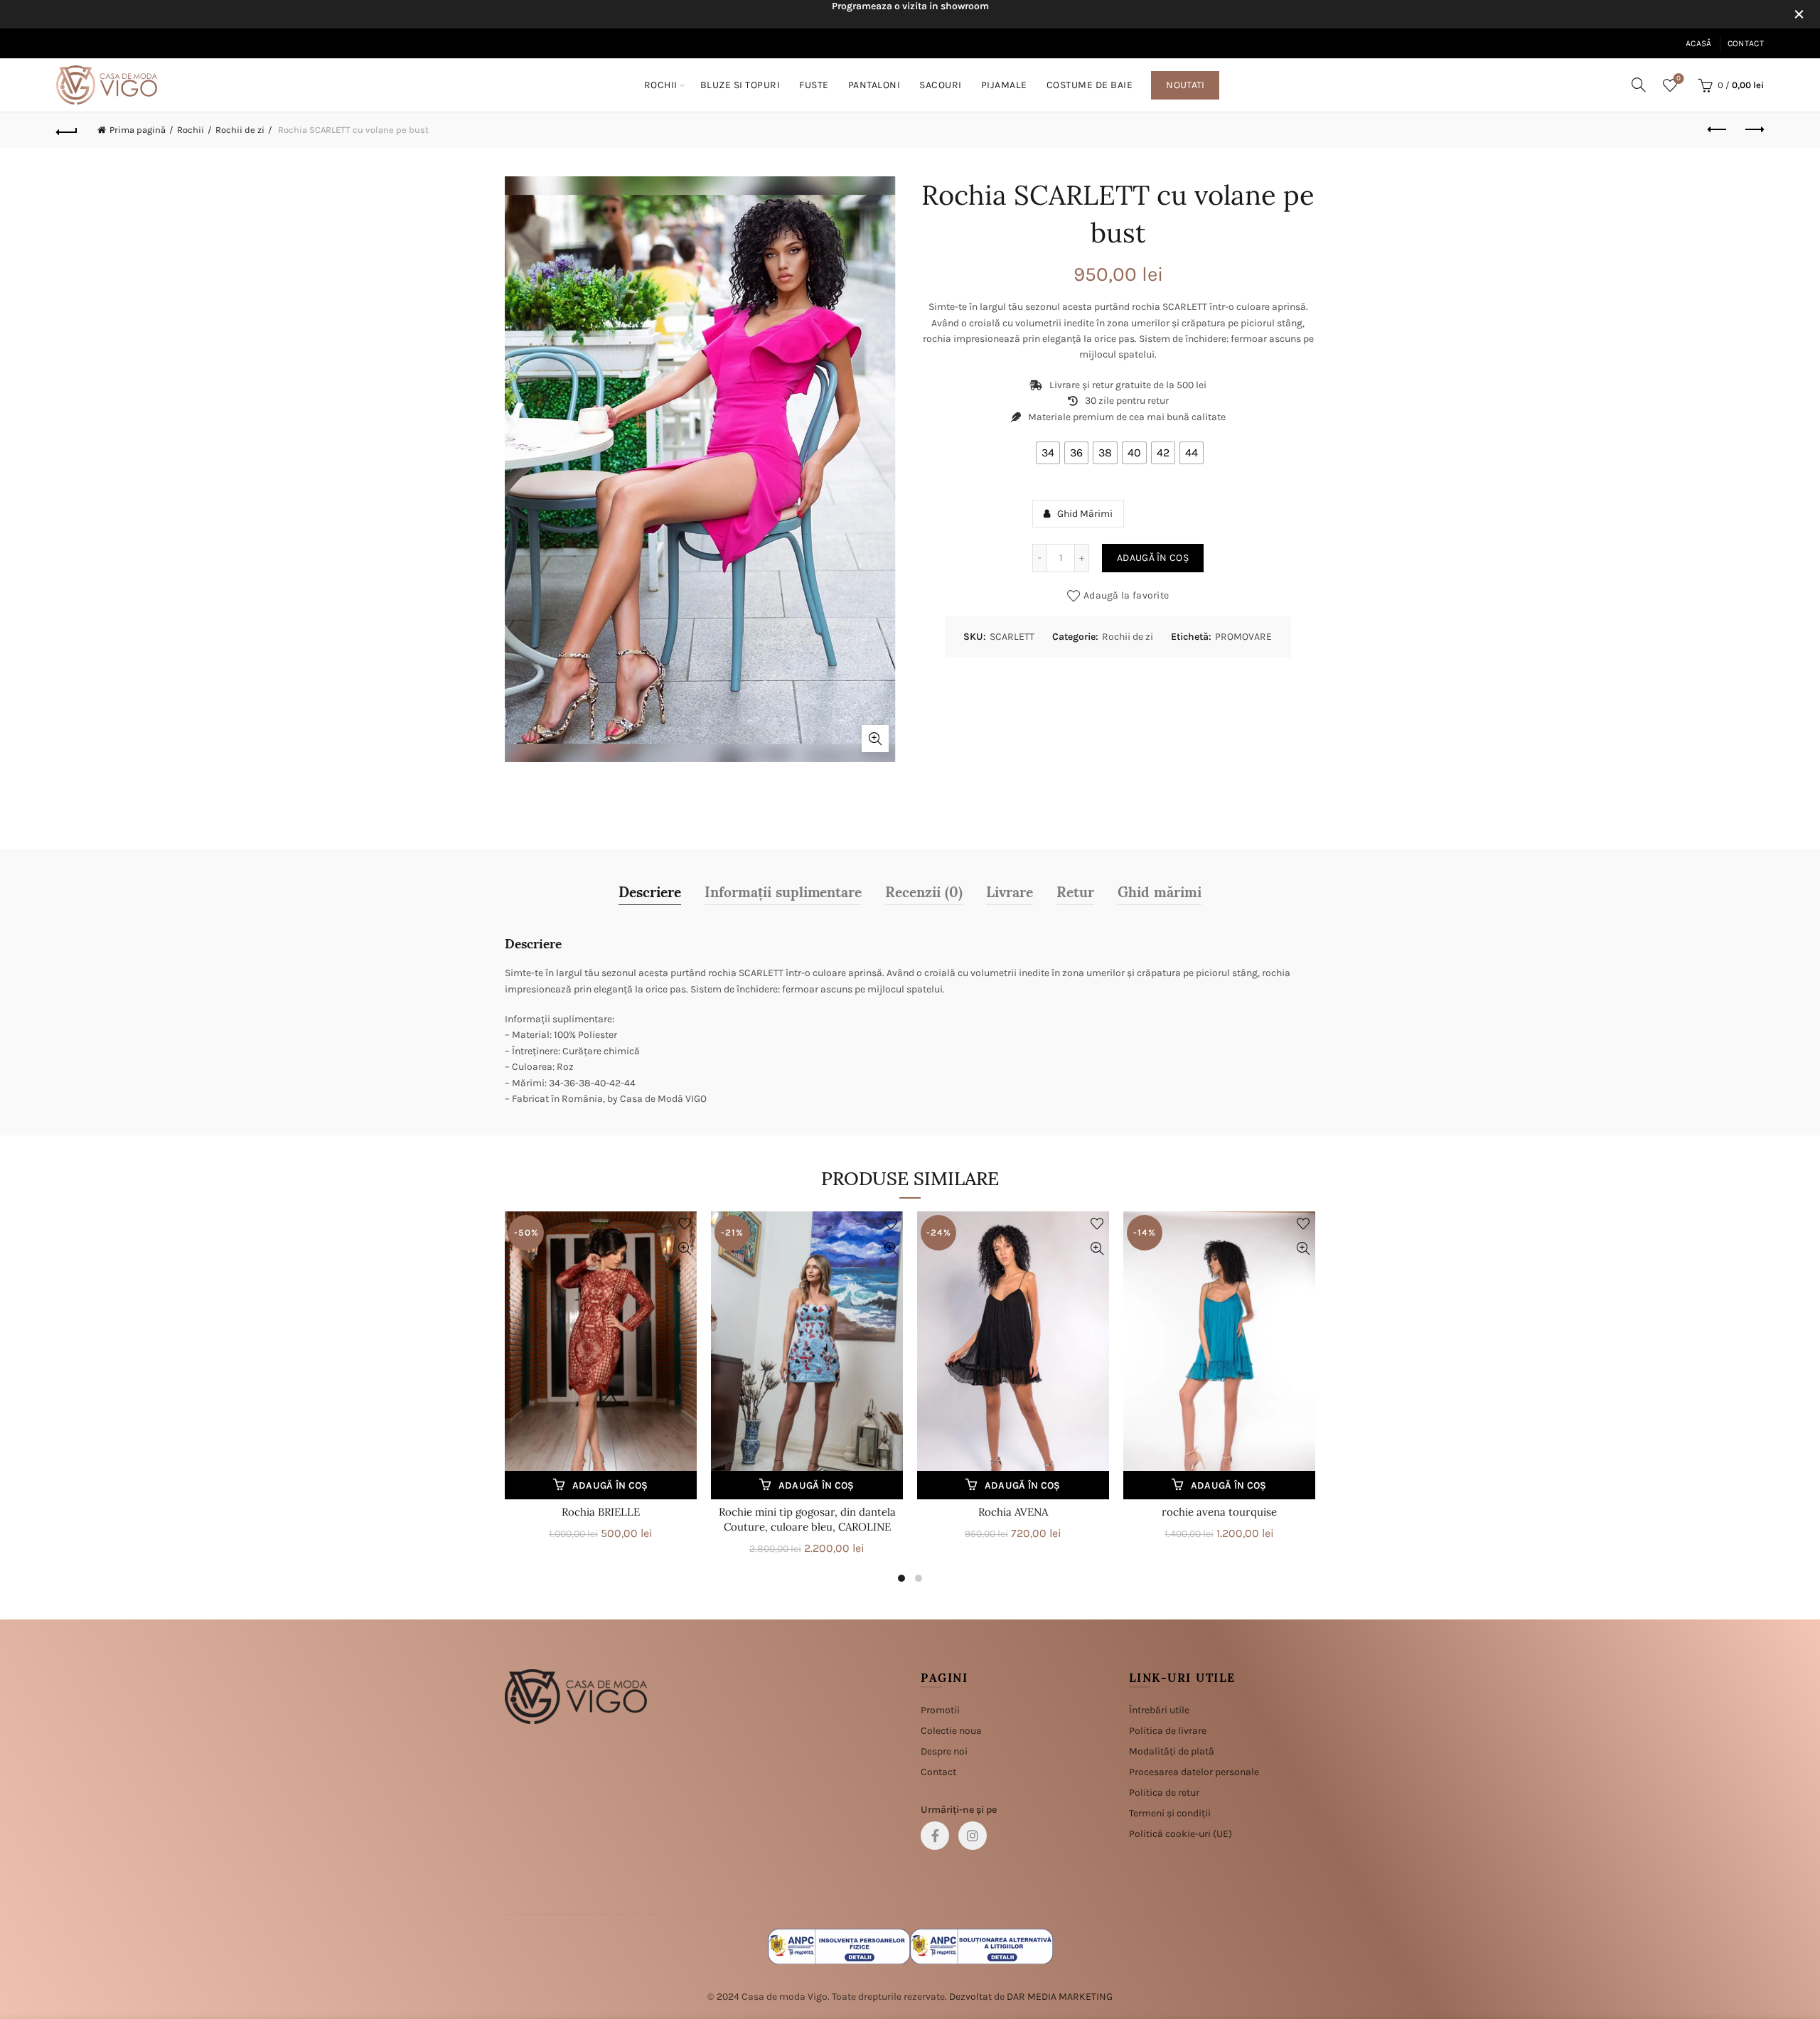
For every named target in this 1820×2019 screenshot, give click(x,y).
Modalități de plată (1172, 1751)
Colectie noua (951, 1731)
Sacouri (941, 85)
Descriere (650, 891)
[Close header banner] (1799, 14)
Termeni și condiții (1170, 1813)
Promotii (940, 1710)
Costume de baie (1090, 85)
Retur (1075, 891)
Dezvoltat (970, 1997)
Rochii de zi (240, 130)
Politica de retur (1164, 1793)
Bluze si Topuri (740, 85)
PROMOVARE (1243, 637)
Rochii (661, 85)
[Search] (1639, 85)
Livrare (1010, 891)
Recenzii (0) (924, 891)
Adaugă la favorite (1126, 595)
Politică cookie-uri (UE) (1181, 1834)
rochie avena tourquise (1219, 1512)
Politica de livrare (1168, 1731)
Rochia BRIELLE (601, 1512)
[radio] (1048, 453)
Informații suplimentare (783, 891)
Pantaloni (874, 85)
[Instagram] (973, 1836)
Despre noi (944, 1751)
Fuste (814, 85)
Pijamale (1004, 85)
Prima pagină (138, 130)
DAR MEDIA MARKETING (1060, 1997)
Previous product (1718, 130)
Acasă (1699, 43)
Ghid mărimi (1160, 891)
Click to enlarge (875, 739)
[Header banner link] (889, 14)
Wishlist (1679, 79)
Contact (1746, 43)
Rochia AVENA (1013, 1512)
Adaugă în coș (1153, 558)
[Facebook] (935, 1836)
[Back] (67, 130)
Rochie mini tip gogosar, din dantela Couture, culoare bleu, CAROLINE (807, 1519)
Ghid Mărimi (1085, 514)
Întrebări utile (1159, 1710)
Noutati (1185, 85)
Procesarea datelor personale (1194, 1772)
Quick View (684, 1249)
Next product (1753, 130)
